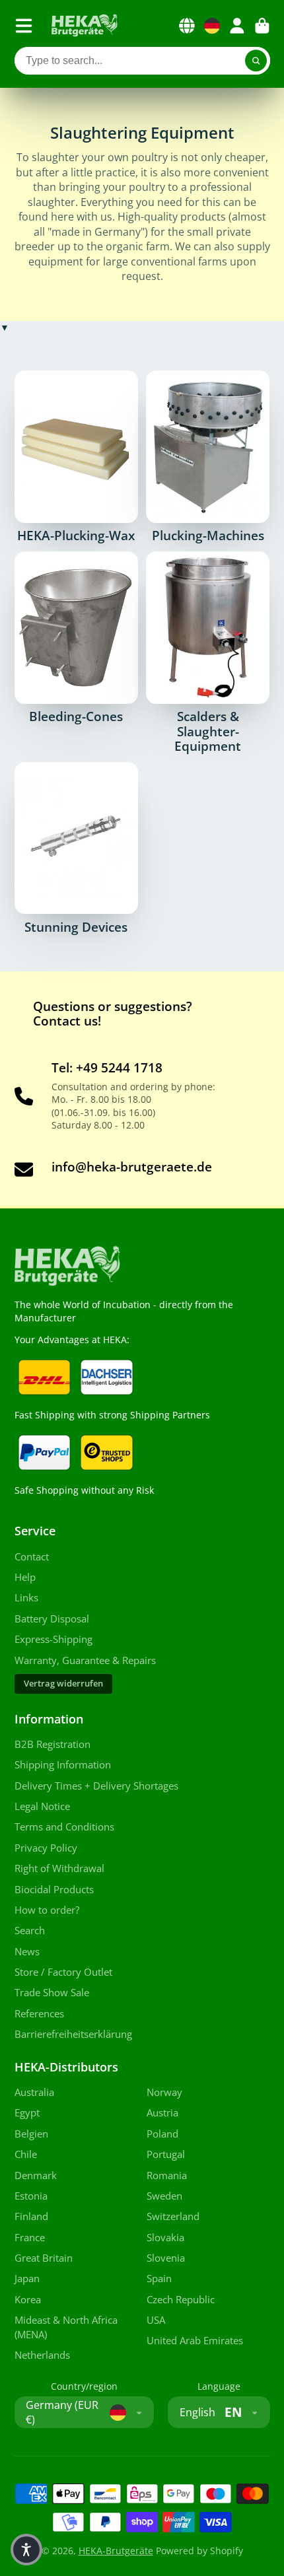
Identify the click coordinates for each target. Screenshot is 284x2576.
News (27, 1952)
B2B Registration (53, 1744)
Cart (262, 26)
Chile (26, 2154)
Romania (167, 2176)
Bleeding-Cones (76, 638)
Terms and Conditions (64, 1827)
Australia (34, 2092)
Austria (162, 2113)
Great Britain (44, 2258)
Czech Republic (181, 2300)
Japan (27, 2279)
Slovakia (165, 2238)
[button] (26, 2550)
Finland (31, 2216)
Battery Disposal (52, 1619)
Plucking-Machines (208, 457)
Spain (159, 2279)
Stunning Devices (76, 848)
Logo (85, 26)
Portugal (166, 2154)
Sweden (164, 2196)
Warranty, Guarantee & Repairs (85, 1660)
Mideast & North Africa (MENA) (66, 2327)
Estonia (31, 2196)
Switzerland (173, 2216)
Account (237, 26)
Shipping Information (63, 1765)
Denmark (36, 2176)
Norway (164, 2092)
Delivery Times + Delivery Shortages (96, 1786)
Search (30, 1931)
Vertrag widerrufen (63, 1684)
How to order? (47, 1910)
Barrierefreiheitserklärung (73, 2034)
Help (25, 1577)
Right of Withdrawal (59, 1868)
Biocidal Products (54, 1890)
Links (26, 1598)
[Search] (256, 61)
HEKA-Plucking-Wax (76, 457)
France (30, 2238)
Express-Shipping (53, 1639)
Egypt (27, 2113)
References (39, 2014)
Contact (32, 1557)
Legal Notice (42, 1806)
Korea (28, 2300)
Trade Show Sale (52, 1993)
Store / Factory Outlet (63, 1972)
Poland (162, 2134)
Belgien (31, 2134)
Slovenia (166, 2258)
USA (156, 2320)
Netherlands (42, 2355)
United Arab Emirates (195, 2341)
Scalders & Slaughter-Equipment (208, 652)
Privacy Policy (46, 1848)
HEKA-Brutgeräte (116, 2551)
